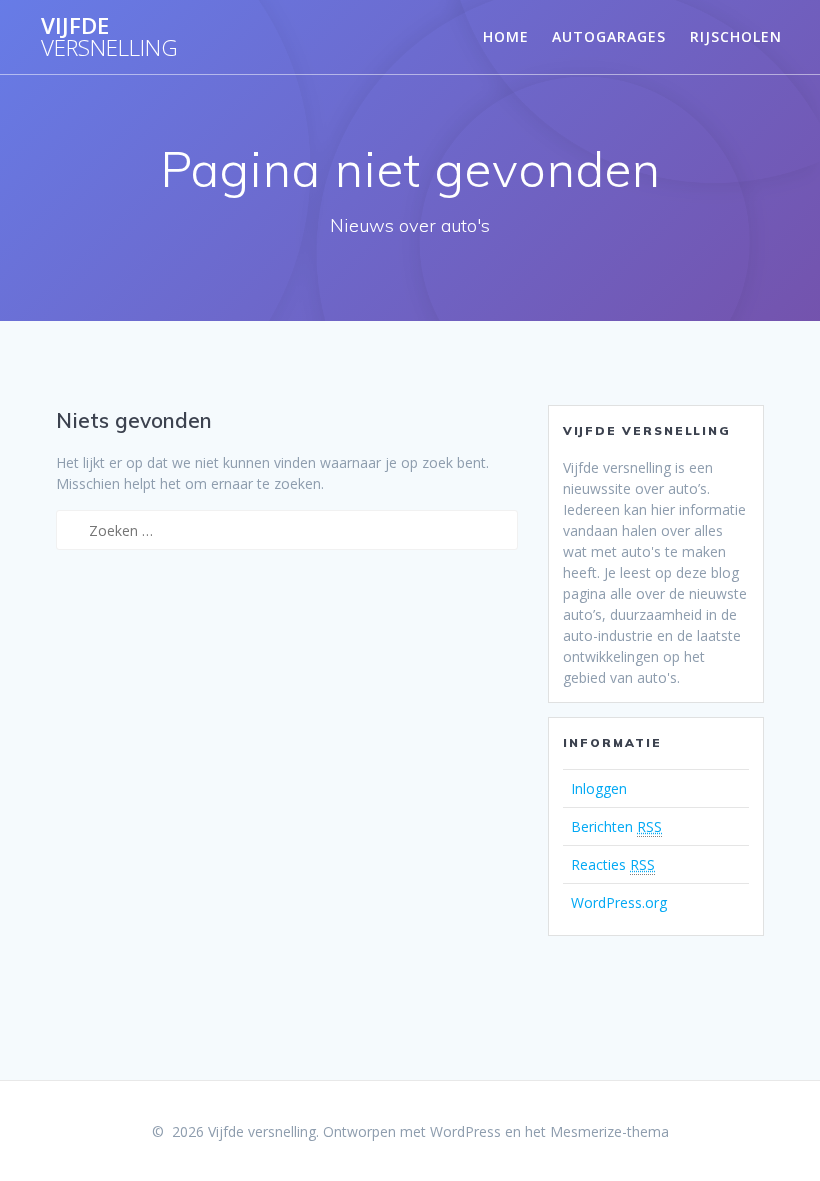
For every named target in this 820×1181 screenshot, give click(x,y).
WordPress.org (619, 902)
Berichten (616, 826)
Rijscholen (736, 36)
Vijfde (109, 37)
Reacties (613, 864)
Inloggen (599, 788)
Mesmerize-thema (609, 1131)
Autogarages (609, 36)
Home (506, 36)
